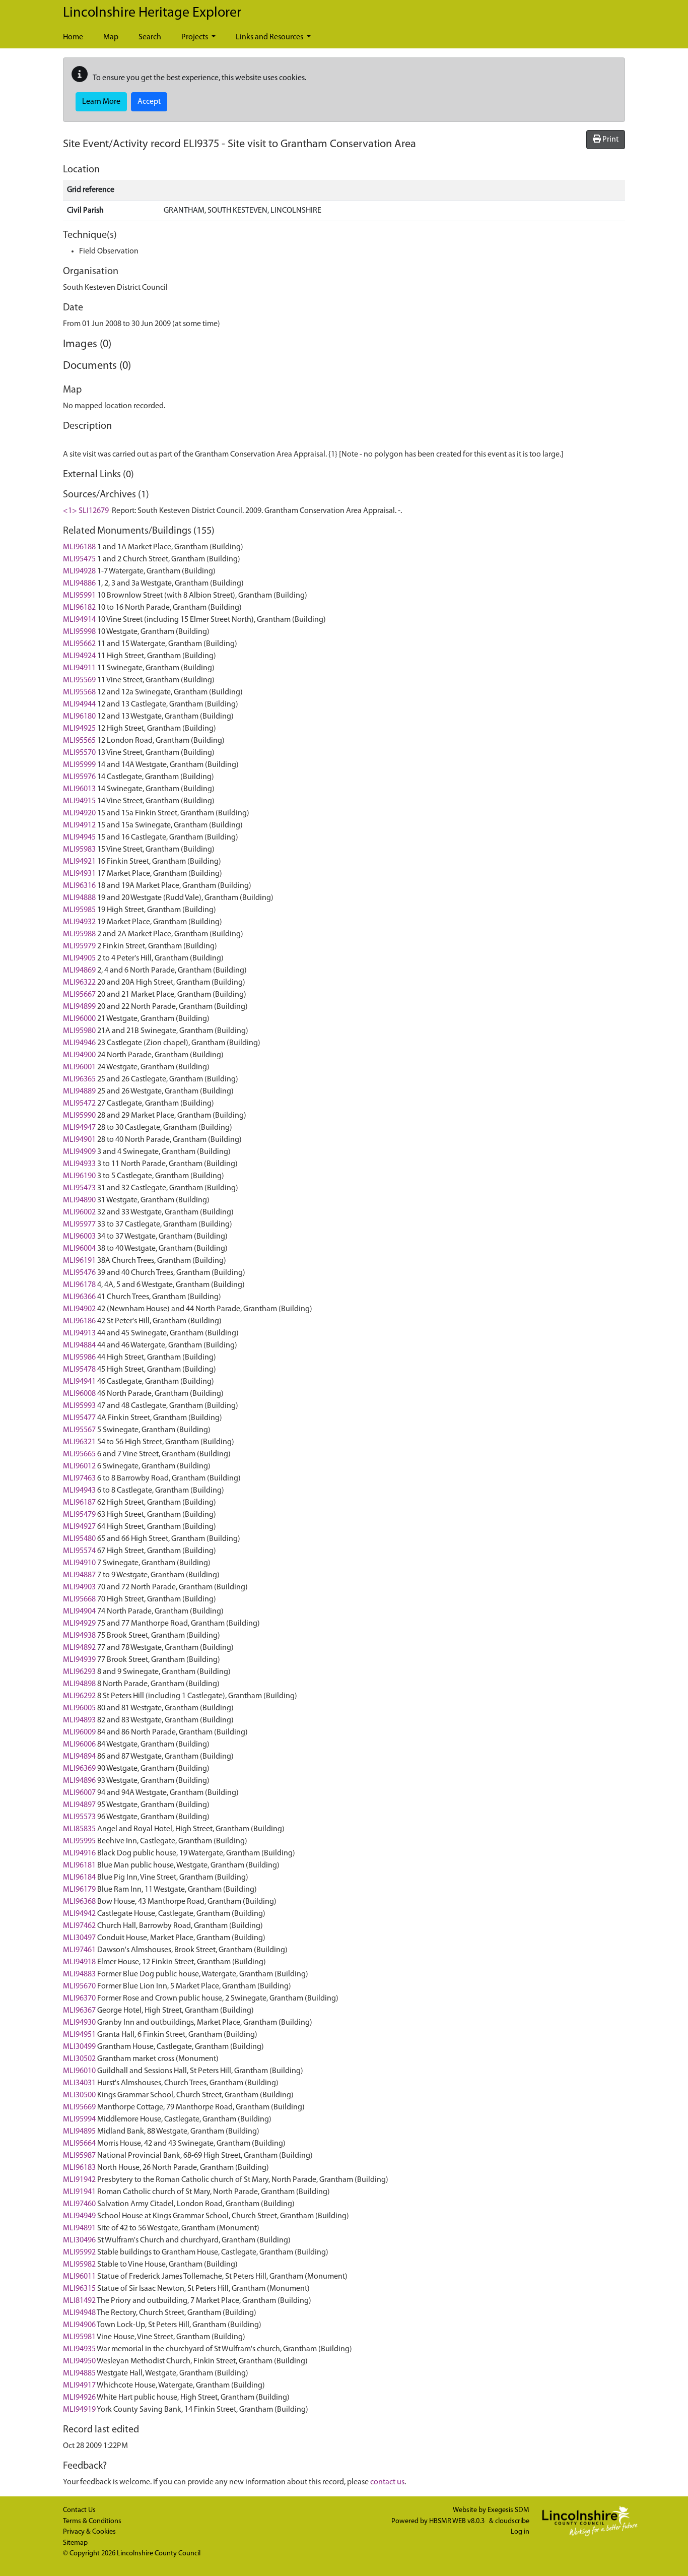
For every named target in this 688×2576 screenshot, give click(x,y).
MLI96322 (79, 983)
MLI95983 (79, 850)
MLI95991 (79, 596)
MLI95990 (79, 1116)
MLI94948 (79, 2313)
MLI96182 (79, 608)
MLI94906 (79, 2325)
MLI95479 (79, 1515)
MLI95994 (79, 2119)
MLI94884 (79, 1345)
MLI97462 (79, 1926)
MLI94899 (79, 1007)
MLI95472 (79, 1104)
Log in (520, 2532)
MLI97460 (79, 2204)
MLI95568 (79, 692)
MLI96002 (79, 1212)
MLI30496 (79, 2240)
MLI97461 (79, 1950)
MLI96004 (79, 1249)
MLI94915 (79, 801)
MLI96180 (79, 717)
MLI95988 (79, 934)
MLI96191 (79, 1261)
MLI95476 (79, 1273)
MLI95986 (79, 1358)
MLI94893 (79, 1720)
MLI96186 (79, 1321)
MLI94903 (79, 1587)
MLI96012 (79, 1466)
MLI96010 (79, 2071)
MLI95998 (79, 632)
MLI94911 (79, 668)
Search (150, 37)
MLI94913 (79, 1333)
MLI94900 (79, 1055)
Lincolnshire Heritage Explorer (152, 13)
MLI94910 (79, 1563)
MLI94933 (79, 1164)
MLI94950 (79, 2361)
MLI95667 (79, 995)
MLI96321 (79, 1442)
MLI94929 (79, 1624)
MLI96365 (79, 1079)
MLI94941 (79, 1382)
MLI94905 (79, 958)
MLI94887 (79, 1575)
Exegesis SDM (508, 2510)
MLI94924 (79, 656)
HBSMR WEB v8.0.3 (458, 2521)
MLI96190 (79, 1176)
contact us (387, 2482)
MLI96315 (79, 2289)
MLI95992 (79, 2252)
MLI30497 (79, 1938)
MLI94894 (79, 1757)
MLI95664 (79, 2144)
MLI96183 (79, 2168)
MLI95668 (79, 1599)
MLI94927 (79, 1527)
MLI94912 (79, 825)
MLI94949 (79, 2216)
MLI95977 (79, 1225)
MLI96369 (79, 1769)
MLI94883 (79, 1974)
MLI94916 (79, 1853)
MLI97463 (79, 1478)
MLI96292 (79, 1696)
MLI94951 (79, 2035)
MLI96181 (79, 1865)
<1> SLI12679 (86, 511)
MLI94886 (79, 584)
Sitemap (75, 2543)
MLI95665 (79, 1454)
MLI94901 (79, 1140)
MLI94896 (79, 1781)
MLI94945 (79, 838)
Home (73, 37)
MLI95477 (79, 1418)
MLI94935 (79, 2349)
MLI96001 (79, 1067)
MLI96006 (79, 1745)
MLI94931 (79, 874)
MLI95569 (79, 680)
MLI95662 (79, 644)
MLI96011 (79, 2277)
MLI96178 (79, 1285)
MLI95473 (79, 1188)
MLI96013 (79, 789)
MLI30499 (79, 2047)
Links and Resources (270, 37)
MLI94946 (79, 1043)
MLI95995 (79, 1841)
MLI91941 (79, 2192)
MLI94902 (79, 1309)
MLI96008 (79, 1394)
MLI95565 (79, 741)
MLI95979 (79, 946)
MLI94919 (79, 2410)
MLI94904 (79, 1612)
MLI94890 (79, 1200)
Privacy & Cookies (89, 2532)
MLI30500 (79, 2095)
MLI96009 (79, 1732)
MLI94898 (79, 1684)
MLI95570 (79, 753)
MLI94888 (79, 898)
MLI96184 (79, 1878)
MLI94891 (79, 2228)
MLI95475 (79, 559)
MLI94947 (79, 1128)
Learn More (101, 102)
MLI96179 (79, 1890)
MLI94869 (79, 971)
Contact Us (79, 2510)
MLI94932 (79, 922)
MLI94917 (79, 2386)
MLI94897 (79, 1805)
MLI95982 (79, 2265)
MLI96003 (79, 1237)
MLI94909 (79, 1152)
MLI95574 (79, 1551)
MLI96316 (79, 886)
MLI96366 (79, 1297)
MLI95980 (79, 1031)
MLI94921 (79, 862)
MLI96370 (79, 1999)
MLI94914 (79, 620)
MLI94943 (79, 1491)
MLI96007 (79, 1793)
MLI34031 (79, 2083)
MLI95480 (79, 1539)
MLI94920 (79, 813)
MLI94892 (79, 1648)
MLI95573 (79, 1817)
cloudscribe (512, 2521)
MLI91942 (79, 2180)
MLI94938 (79, 1636)
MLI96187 (79, 1503)
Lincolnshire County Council (159, 2554)
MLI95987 (79, 2156)
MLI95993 (79, 1406)
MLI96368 (79, 1902)
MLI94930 (79, 2023)
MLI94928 (79, 571)
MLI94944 (79, 704)
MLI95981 (79, 2337)
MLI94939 (79, 1660)
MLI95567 (79, 1430)
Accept (149, 102)
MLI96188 (79, 547)
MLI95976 (79, 777)
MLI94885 (79, 2373)
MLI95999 (79, 765)
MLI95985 (79, 910)
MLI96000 (79, 1019)
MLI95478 (79, 1370)
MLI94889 (79, 1091)
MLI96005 (79, 1708)
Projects (195, 37)
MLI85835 (79, 1829)
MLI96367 (79, 2011)
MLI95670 (79, 1986)
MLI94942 (79, 1914)
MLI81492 (79, 2301)
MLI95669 (79, 2107)
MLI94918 (79, 1962)
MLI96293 (79, 1672)
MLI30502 (79, 2059)
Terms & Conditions (92, 2521)
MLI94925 (79, 729)
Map (111, 37)
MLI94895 (79, 2132)
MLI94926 (79, 2398)
